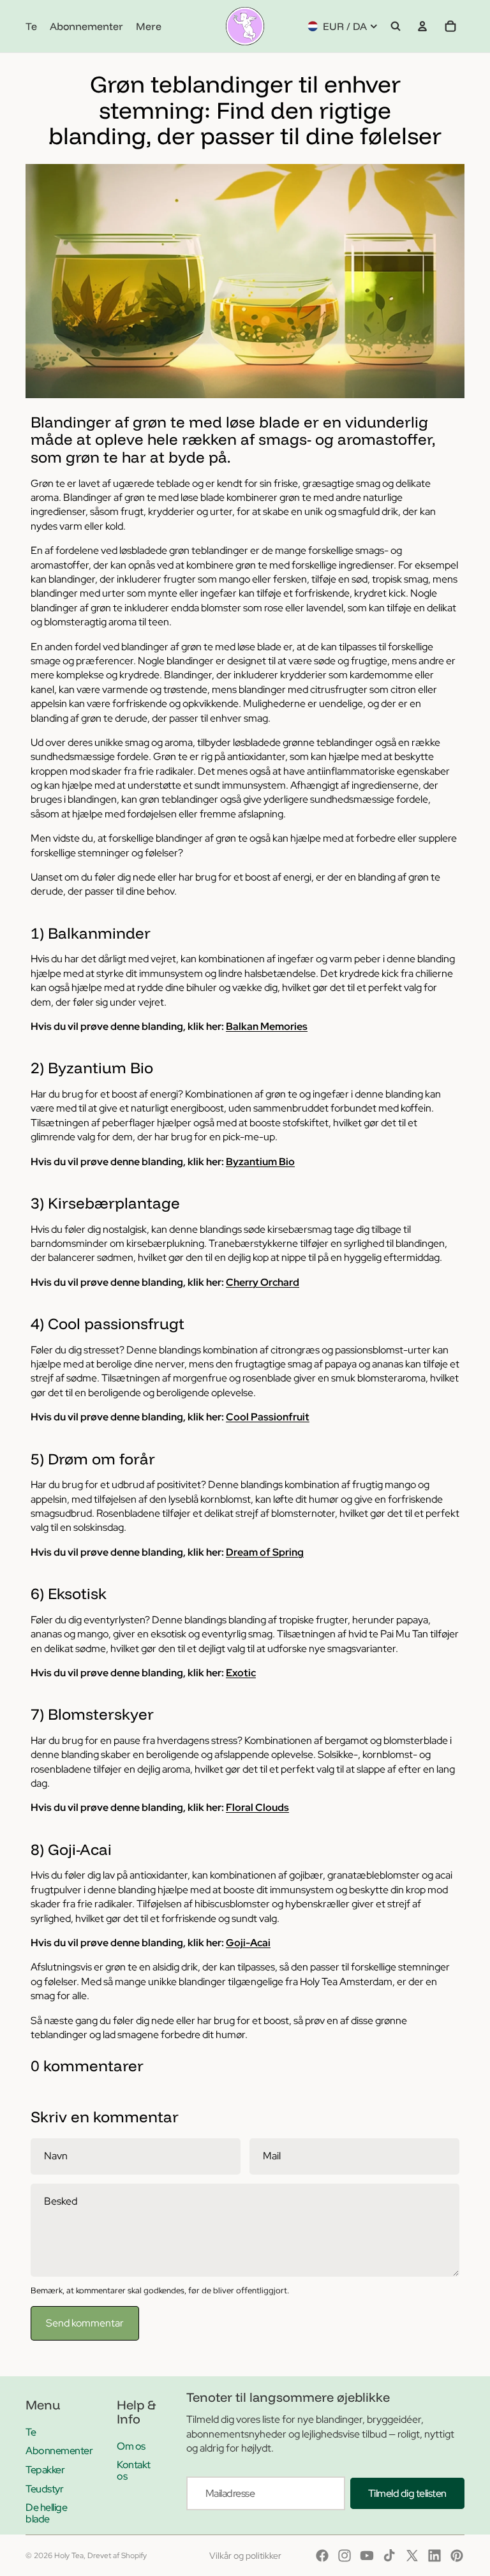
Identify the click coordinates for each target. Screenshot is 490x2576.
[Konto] (422, 26)
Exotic (241, 1673)
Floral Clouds (257, 1807)
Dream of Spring (265, 1552)
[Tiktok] (389, 2556)
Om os (131, 2446)
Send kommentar (85, 2323)
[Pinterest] (457, 2556)
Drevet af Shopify (117, 2556)
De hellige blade (46, 2513)
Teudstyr (44, 2489)
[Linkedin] (434, 2556)
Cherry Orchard (263, 1282)
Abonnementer (59, 2451)
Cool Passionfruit (268, 1417)
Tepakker (45, 2470)
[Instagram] (345, 2556)
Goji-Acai (248, 1943)
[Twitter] (412, 2556)
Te (31, 2432)
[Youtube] (367, 2556)
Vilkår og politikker (245, 2556)
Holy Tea (69, 2556)
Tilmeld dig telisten (407, 2493)
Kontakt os (134, 2470)
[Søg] (396, 26)
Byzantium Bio (260, 1162)
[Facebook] (322, 2556)
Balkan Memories (267, 1026)
